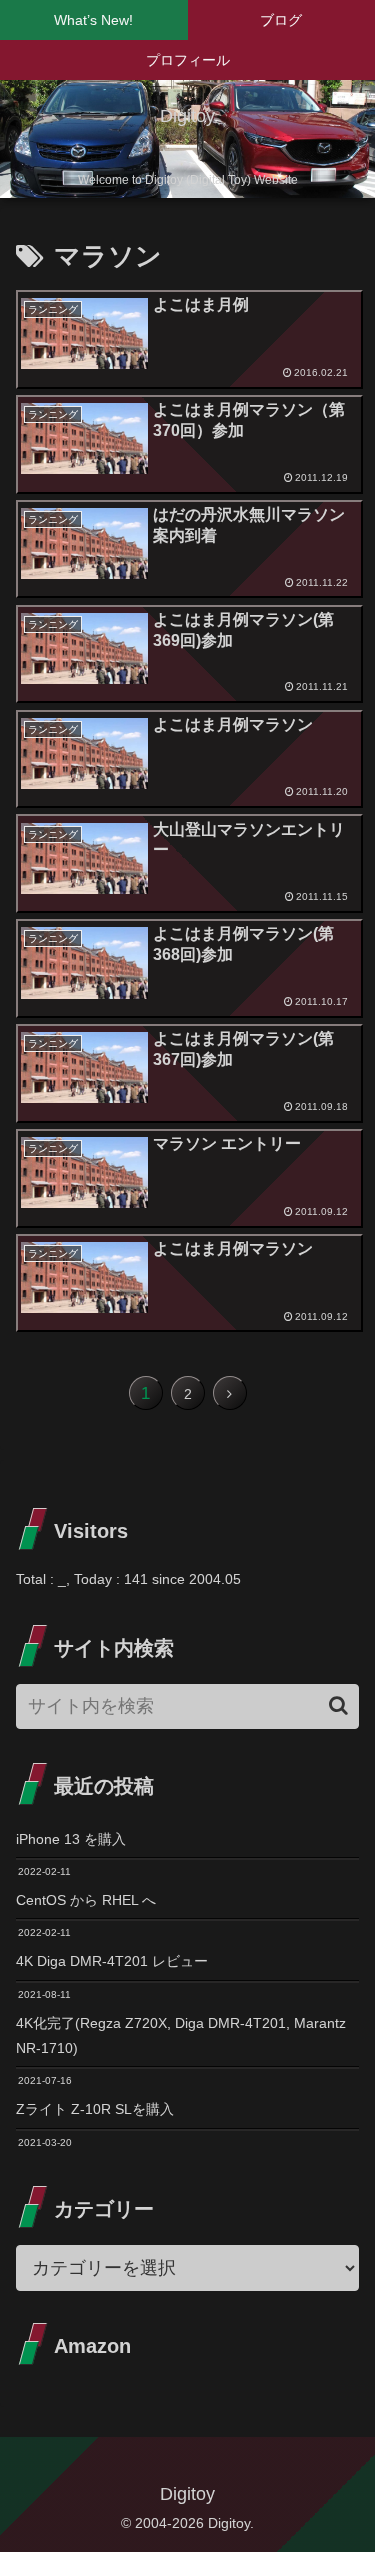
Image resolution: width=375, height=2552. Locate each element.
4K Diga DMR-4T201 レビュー (112, 1961)
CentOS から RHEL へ (86, 1900)
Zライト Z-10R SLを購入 (95, 2109)
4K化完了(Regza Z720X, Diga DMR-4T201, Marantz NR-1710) (181, 2035)
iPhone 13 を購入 (71, 1839)
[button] (338, 1705)
